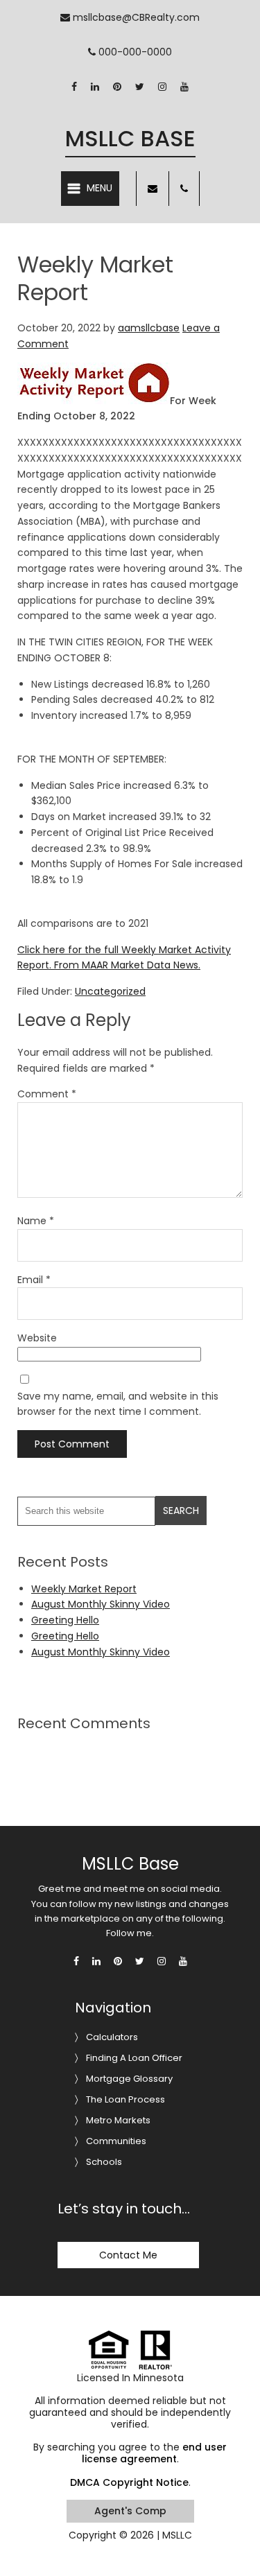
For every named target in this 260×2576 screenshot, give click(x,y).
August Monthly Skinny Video (101, 1604)
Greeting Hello (65, 1620)
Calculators (112, 2037)
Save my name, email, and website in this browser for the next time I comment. (118, 1404)
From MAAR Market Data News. (126, 965)
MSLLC (177, 2535)
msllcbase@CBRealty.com (135, 17)
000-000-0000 (134, 52)
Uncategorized (110, 991)
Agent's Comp (130, 2511)
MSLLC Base (130, 138)
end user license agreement (155, 2453)
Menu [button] (99, 188)
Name (36, 1221)
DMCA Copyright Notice (129, 2482)
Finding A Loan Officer (134, 2058)
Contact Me (128, 2255)
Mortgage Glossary (129, 2079)
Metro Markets (118, 2120)
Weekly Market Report (84, 1589)
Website (37, 1338)
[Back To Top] (235, 2537)
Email (34, 1280)
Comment (47, 1094)
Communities (116, 2141)
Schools (104, 2162)
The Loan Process (125, 2099)
